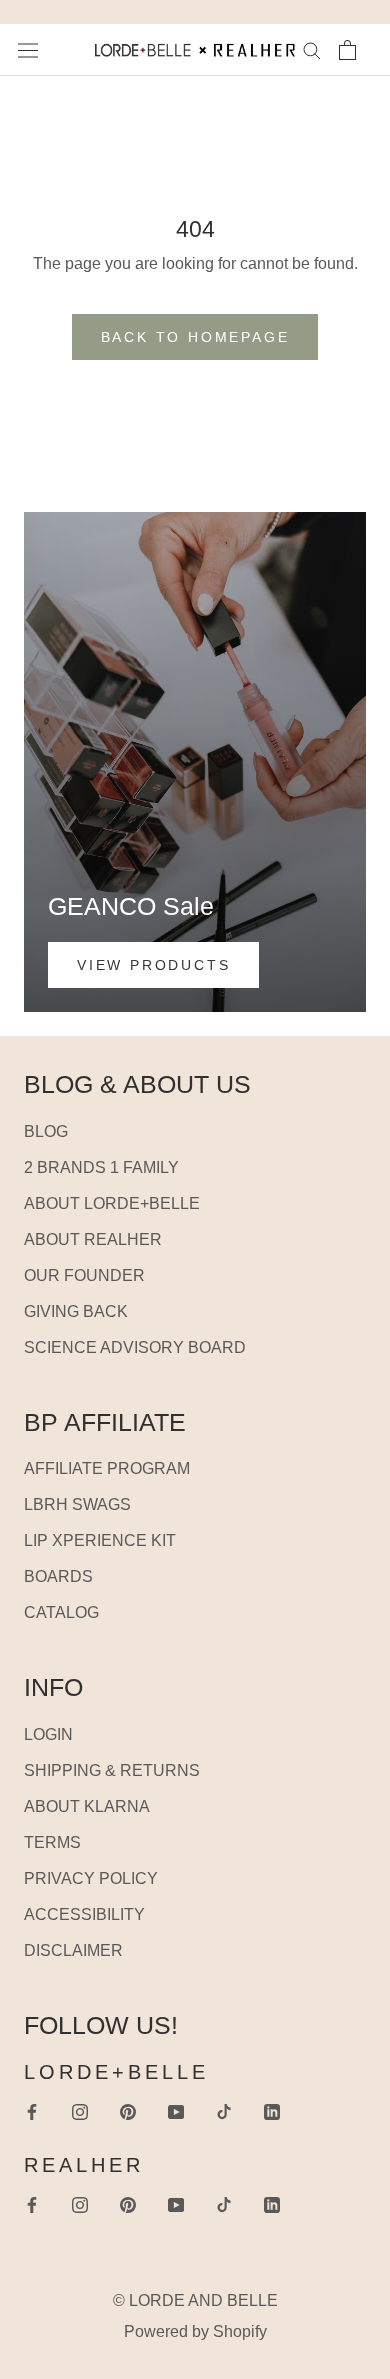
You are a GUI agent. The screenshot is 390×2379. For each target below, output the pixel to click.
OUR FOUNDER (84, 1275)
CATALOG (61, 1612)
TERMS (52, 1842)
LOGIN (48, 1734)
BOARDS (58, 1576)
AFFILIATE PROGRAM (107, 1468)
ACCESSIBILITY (84, 1914)
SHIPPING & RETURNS (112, 1770)
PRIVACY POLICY (91, 1878)
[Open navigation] (28, 50)
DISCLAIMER (73, 1950)
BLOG (46, 1131)
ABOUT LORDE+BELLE (112, 1203)
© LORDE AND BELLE (195, 2300)
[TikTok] (224, 2111)
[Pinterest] (128, 2111)
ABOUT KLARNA (87, 1806)
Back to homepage (195, 337)
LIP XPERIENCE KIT (100, 1540)
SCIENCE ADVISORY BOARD (135, 1347)
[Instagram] (80, 2111)
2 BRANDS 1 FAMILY (101, 1167)
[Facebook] (32, 2111)
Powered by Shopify (195, 2331)
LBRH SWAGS (77, 1504)
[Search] (312, 49)
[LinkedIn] (272, 2111)
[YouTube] (176, 2111)
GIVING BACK (76, 1311)
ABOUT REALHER (93, 1239)
